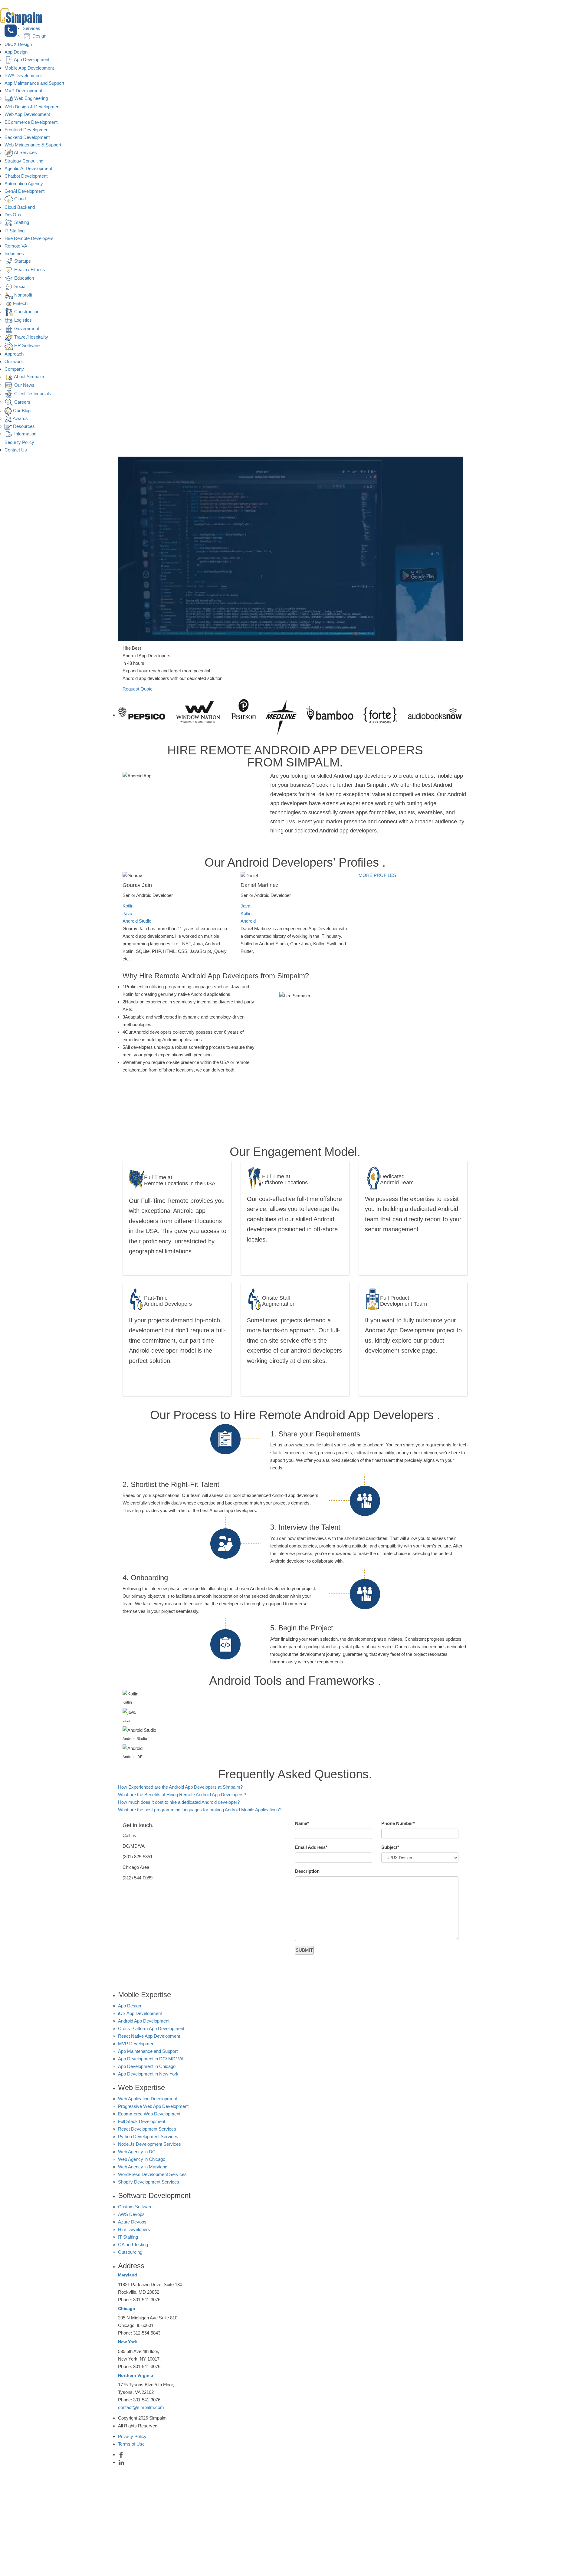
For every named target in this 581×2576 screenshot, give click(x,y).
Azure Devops (132, 2222)
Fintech (20, 303)
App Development (31, 59)
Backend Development (27, 137)
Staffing (21, 222)
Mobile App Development (29, 68)
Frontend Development (27, 130)
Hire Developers (134, 2229)
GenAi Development (25, 191)
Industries (14, 253)
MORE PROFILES (377, 875)
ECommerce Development (31, 122)
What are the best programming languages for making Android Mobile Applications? (200, 1810)
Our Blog (21, 410)
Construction (26, 312)
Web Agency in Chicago (142, 2159)
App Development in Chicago (147, 2066)
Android (248, 921)
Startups (22, 261)
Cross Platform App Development (151, 2028)
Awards (20, 418)
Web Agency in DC (137, 2152)
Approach (14, 354)
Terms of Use (131, 2444)
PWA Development (23, 75)
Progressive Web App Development (153, 2106)
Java (127, 913)
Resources (23, 426)
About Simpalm (29, 377)
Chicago (127, 2309)
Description (307, 1871)
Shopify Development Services (149, 2182)
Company (14, 369)
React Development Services (147, 2129)
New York (128, 2342)
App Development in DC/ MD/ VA (151, 2059)
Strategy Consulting (24, 161)
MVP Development (23, 91)
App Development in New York (148, 2074)
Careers (22, 402)
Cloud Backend (20, 207)
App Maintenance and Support (34, 83)
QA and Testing (133, 2245)
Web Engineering (30, 98)
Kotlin (128, 906)
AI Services (25, 152)
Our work (14, 361)
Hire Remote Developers (29, 238)
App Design (16, 52)
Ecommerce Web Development (149, 2114)
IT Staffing (15, 231)
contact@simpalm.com (141, 2407)
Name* (302, 1823)
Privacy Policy (132, 2436)
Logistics (22, 320)
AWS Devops (131, 2214)
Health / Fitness (29, 269)
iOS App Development (140, 2013)
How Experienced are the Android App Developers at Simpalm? (180, 1787)
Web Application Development (148, 2099)
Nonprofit (23, 295)
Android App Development (144, 2021)
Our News (24, 385)
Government (26, 328)
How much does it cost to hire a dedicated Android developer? (179, 1802)
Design (39, 36)
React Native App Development (149, 2036)
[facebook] (121, 2455)
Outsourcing (130, 2252)
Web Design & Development (33, 107)
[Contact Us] (11, 31)
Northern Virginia (136, 2375)
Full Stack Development (142, 2121)
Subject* (390, 1847)
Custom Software (135, 2207)
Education (23, 278)
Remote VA (16, 246)
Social (20, 286)
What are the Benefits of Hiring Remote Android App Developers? (182, 1795)
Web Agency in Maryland (143, 2167)
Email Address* (311, 1847)
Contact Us (16, 450)
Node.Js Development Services (149, 2144)
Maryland (128, 2275)
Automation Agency (24, 184)
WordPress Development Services (152, 2174)
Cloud (19, 199)
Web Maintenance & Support (33, 145)
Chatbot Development (26, 176)
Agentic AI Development (28, 168)
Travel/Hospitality (31, 337)
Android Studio (137, 921)
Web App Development (27, 114)
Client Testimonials (32, 394)
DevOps (13, 215)
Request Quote (138, 689)
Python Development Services (148, 2136)
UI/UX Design (18, 44)
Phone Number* (398, 1823)
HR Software (26, 345)
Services (31, 28)
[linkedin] (121, 2462)
